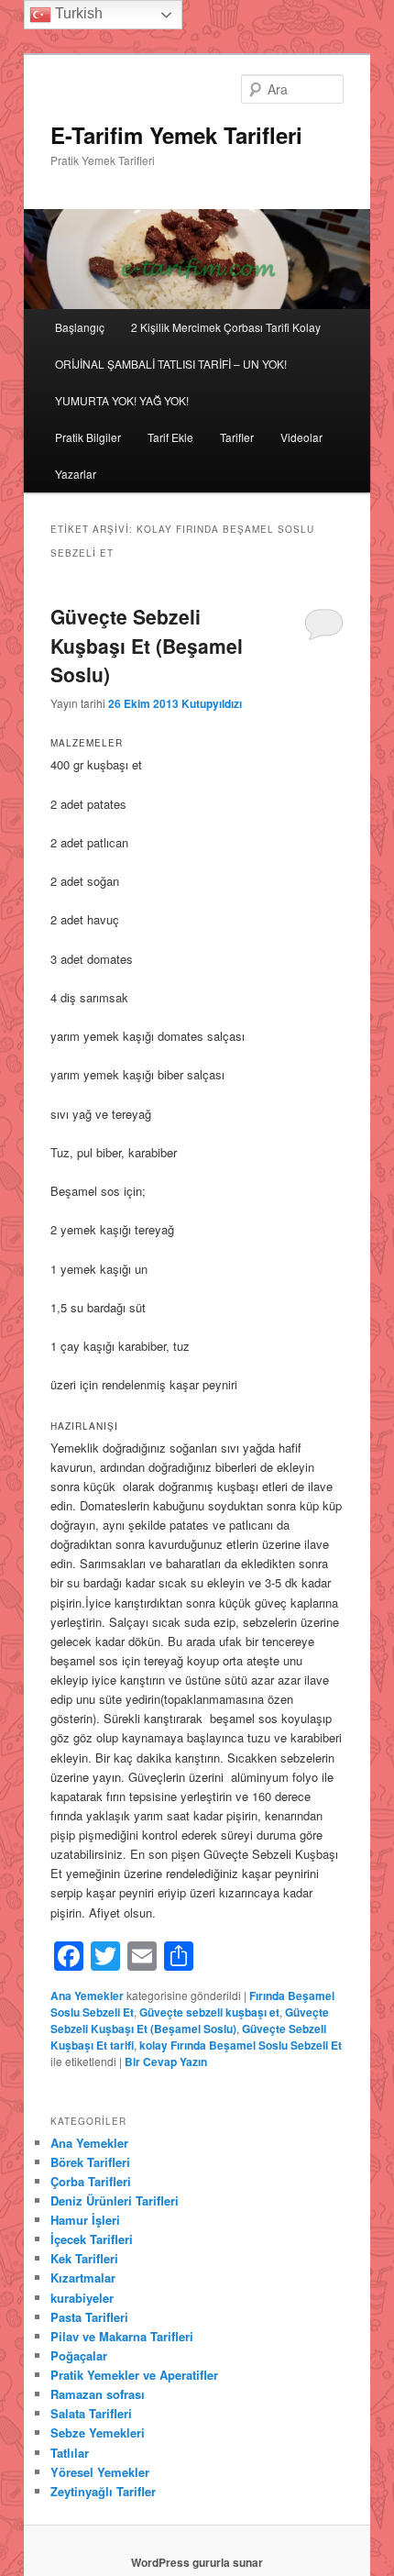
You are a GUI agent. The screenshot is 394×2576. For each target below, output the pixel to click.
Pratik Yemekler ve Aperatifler (134, 2375)
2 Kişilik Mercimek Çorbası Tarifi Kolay (226, 327)
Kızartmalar (83, 2277)
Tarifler (237, 437)
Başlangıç (80, 327)
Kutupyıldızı (212, 703)
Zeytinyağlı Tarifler (103, 2491)
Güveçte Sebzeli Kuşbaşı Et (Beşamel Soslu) (147, 645)
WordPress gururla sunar (197, 2562)
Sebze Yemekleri (98, 2432)
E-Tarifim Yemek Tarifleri (176, 135)
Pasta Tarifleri (89, 2317)
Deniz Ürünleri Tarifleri (115, 2200)
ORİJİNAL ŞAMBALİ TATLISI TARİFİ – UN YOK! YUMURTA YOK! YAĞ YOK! (171, 382)
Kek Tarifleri (84, 2258)
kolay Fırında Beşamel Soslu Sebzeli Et (241, 2045)
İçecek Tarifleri (92, 2239)
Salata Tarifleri (91, 2413)
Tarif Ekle (170, 437)
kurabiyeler (82, 2298)
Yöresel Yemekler (100, 2472)
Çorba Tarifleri (91, 2181)
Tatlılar (70, 2453)
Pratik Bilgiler (88, 437)
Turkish (77, 13)
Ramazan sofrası (98, 2394)
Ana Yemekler (87, 1996)
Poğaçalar (79, 2355)
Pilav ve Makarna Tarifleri (122, 2336)
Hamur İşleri (85, 2220)
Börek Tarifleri (90, 2162)
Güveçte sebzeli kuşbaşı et (209, 2012)
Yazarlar (76, 474)
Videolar (301, 437)
